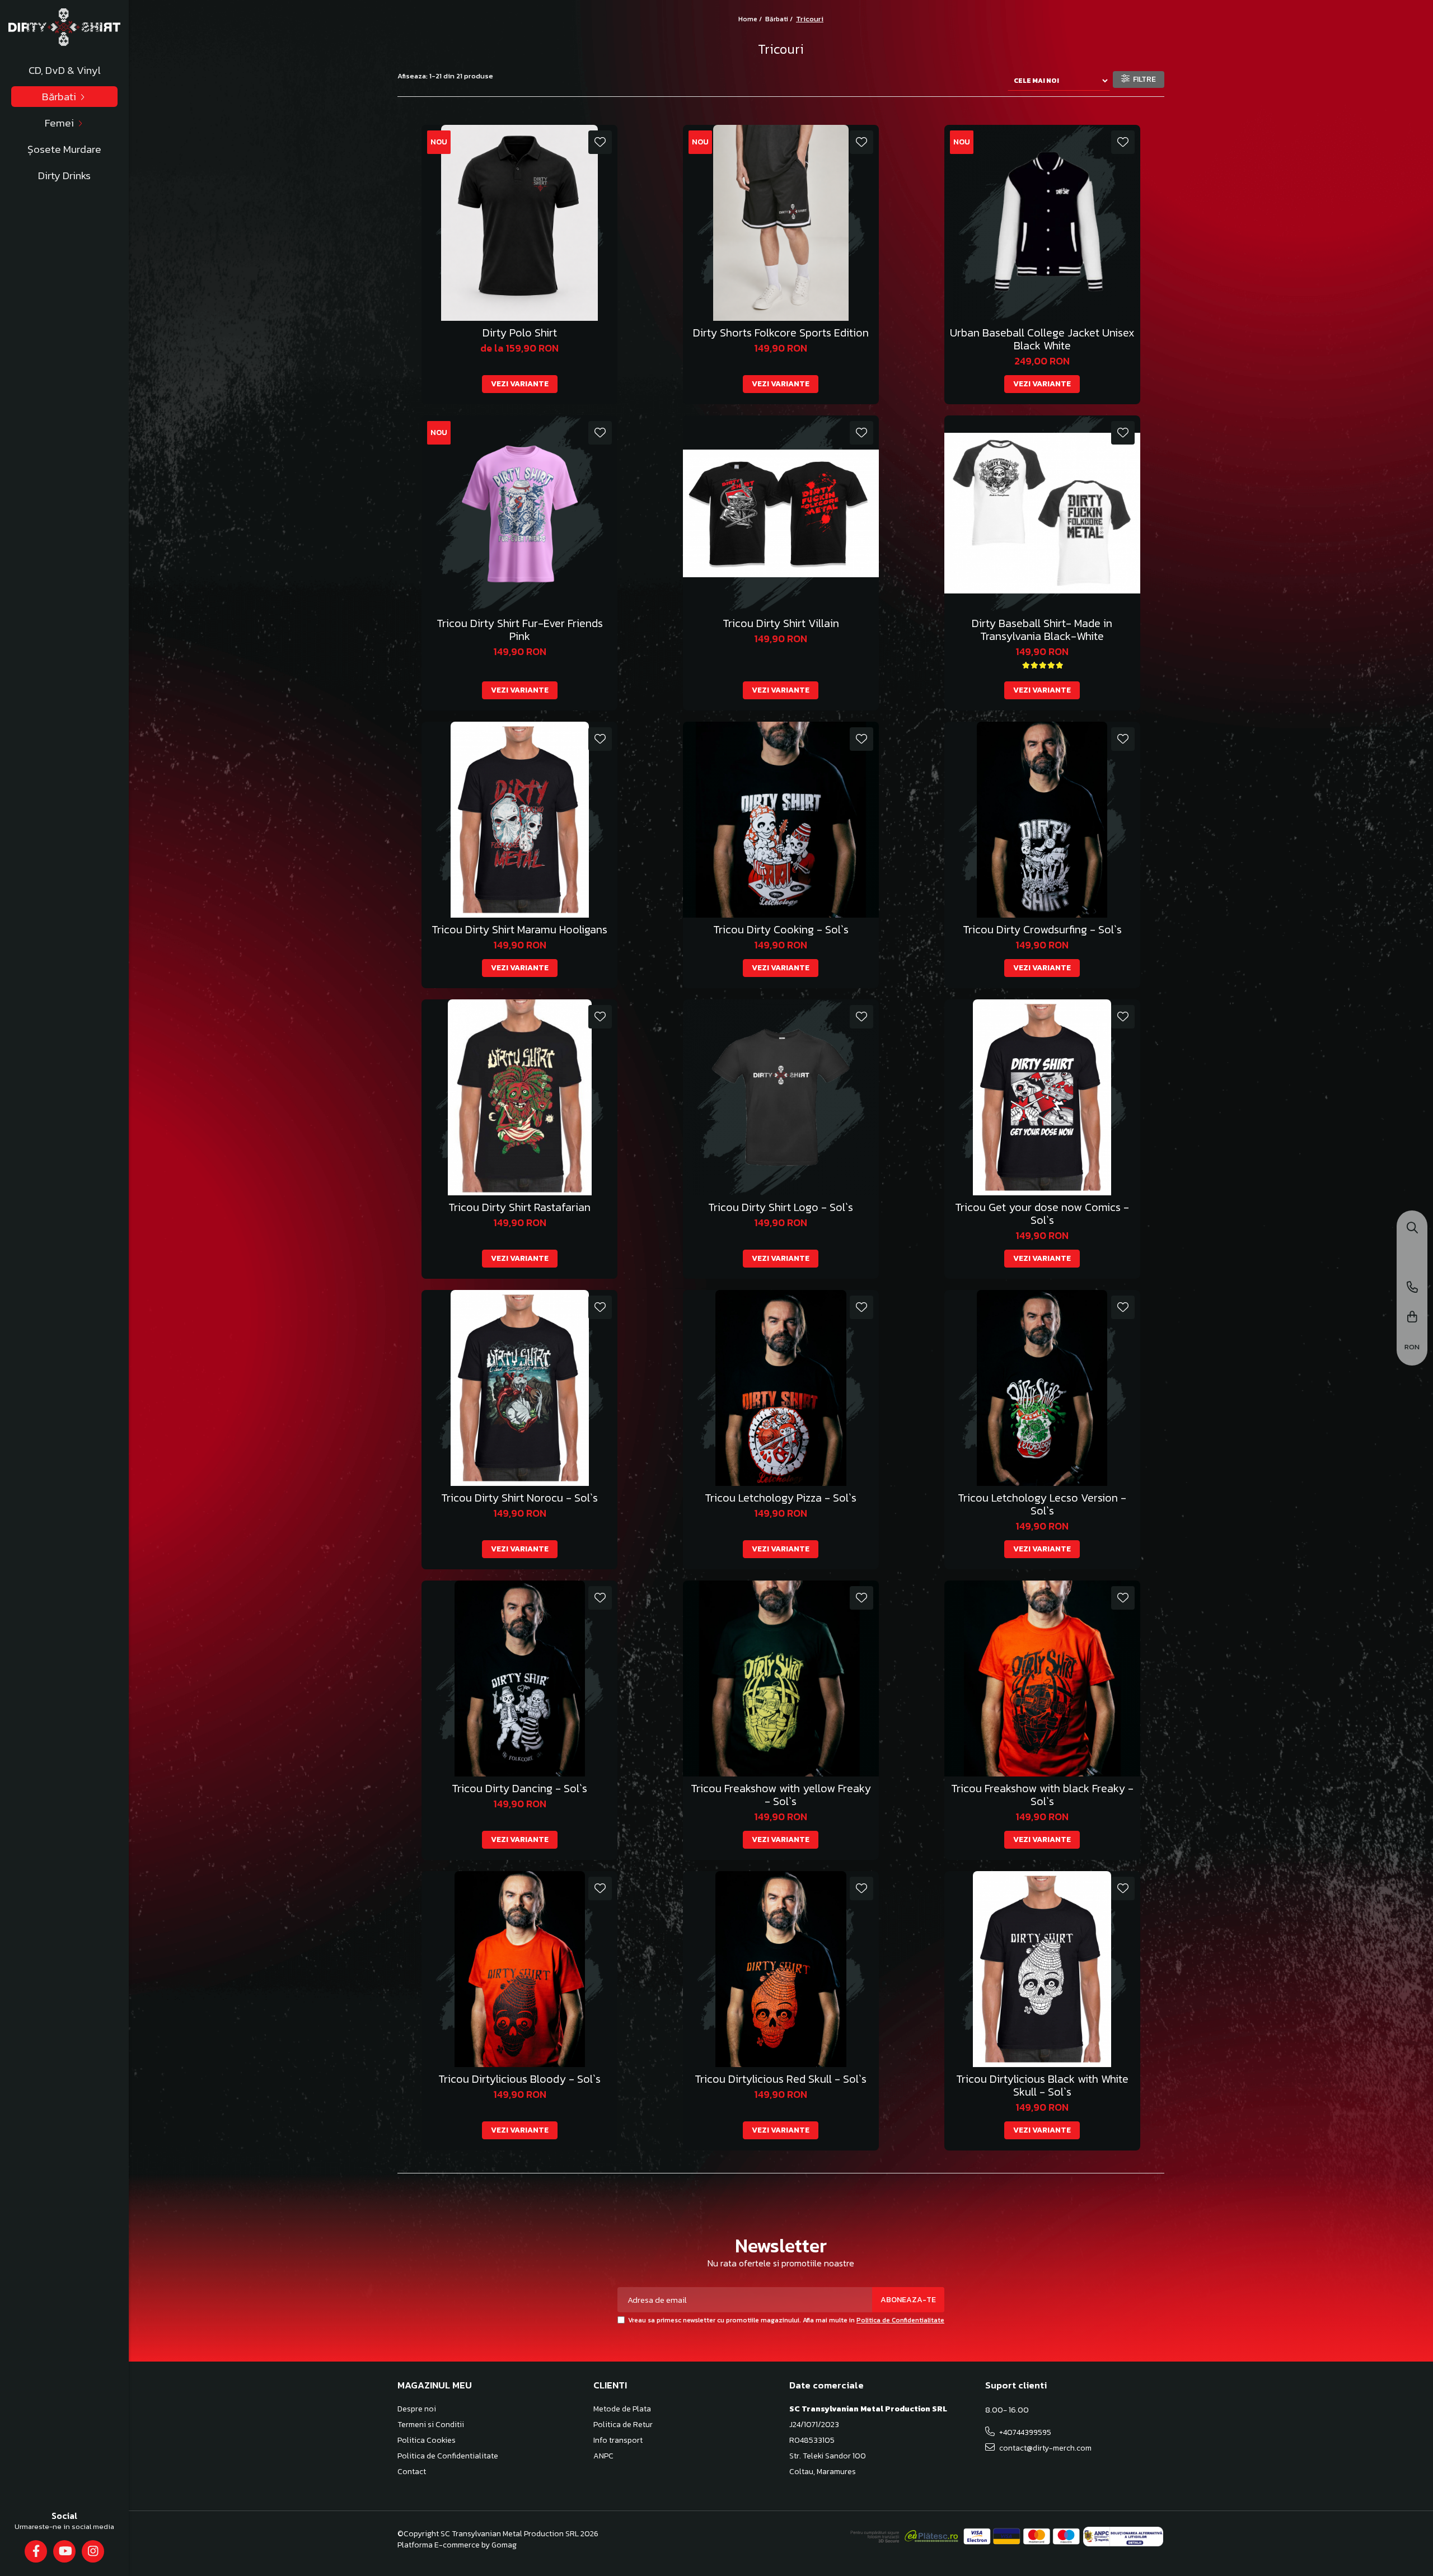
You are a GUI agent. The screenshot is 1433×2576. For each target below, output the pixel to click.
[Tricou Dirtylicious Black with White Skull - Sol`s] (1042, 1969)
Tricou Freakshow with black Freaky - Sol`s (1042, 1795)
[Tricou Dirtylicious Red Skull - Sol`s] (781, 1969)
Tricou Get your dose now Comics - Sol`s (1042, 1214)
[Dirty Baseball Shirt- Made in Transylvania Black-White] (1042, 513)
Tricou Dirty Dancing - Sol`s (519, 1789)
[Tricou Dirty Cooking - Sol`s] (781, 820)
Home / (751, 19)
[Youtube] (65, 2551)
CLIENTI (610, 2385)
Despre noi (417, 2409)
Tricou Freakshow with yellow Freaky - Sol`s (781, 1795)
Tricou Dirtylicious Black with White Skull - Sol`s (1042, 2086)
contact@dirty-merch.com (1045, 2448)
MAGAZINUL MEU (435, 2385)
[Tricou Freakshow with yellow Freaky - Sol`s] (781, 1679)
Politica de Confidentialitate (900, 2320)
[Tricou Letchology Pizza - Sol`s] (781, 1388)
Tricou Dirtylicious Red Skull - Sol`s (781, 2079)
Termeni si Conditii (431, 2425)
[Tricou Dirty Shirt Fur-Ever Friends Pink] (519, 513)
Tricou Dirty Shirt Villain (781, 623)
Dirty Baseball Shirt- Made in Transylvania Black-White (1042, 630)
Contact (412, 2472)
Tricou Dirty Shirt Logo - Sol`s (781, 1207)
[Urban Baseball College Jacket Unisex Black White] (1042, 223)
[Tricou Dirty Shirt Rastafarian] (519, 1097)
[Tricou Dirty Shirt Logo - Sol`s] (781, 1097)
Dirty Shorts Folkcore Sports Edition (781, 333)
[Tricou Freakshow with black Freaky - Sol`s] (1042, 1679)
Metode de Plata (622, 2409)
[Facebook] (36, 2551)
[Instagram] (93, 2551)
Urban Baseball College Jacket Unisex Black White (1042, 339)
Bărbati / (780, 19)
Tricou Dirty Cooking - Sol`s (781, 930)
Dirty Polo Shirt (520, 333)
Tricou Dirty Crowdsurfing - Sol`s (1042, 930)
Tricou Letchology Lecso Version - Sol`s (1042, 1504)
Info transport (618, 2441)
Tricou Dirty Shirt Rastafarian (519, 1207)
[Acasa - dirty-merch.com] (64, 27)
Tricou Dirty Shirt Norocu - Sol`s (519, 1498)
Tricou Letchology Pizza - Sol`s (781, 1498)
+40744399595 (1024, 2432)
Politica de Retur (623, 2425)
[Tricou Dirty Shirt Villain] (781, 513)
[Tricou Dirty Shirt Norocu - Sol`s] (519, 1388)
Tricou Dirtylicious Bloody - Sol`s (519, 2079)
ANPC (603, 2456)
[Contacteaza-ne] (1412, 1288)
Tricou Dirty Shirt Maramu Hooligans (519, 930)
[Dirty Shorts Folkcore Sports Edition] (781, 223)
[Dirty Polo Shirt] (519, 223)
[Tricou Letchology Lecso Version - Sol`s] (1042, 1388)
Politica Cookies (427, 2441)
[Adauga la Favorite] (600, 142)
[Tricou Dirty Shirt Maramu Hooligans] (519, 820)
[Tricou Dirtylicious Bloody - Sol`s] (519, 1969)
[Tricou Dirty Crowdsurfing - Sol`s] (1042, 820)
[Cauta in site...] (1412, 1229)
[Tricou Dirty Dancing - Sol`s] (519, 1679)
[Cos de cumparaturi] (1412, 1318)
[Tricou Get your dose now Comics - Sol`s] (1042, 1097)
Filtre (1143, 79)
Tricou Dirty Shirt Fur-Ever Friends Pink (520, 630)
